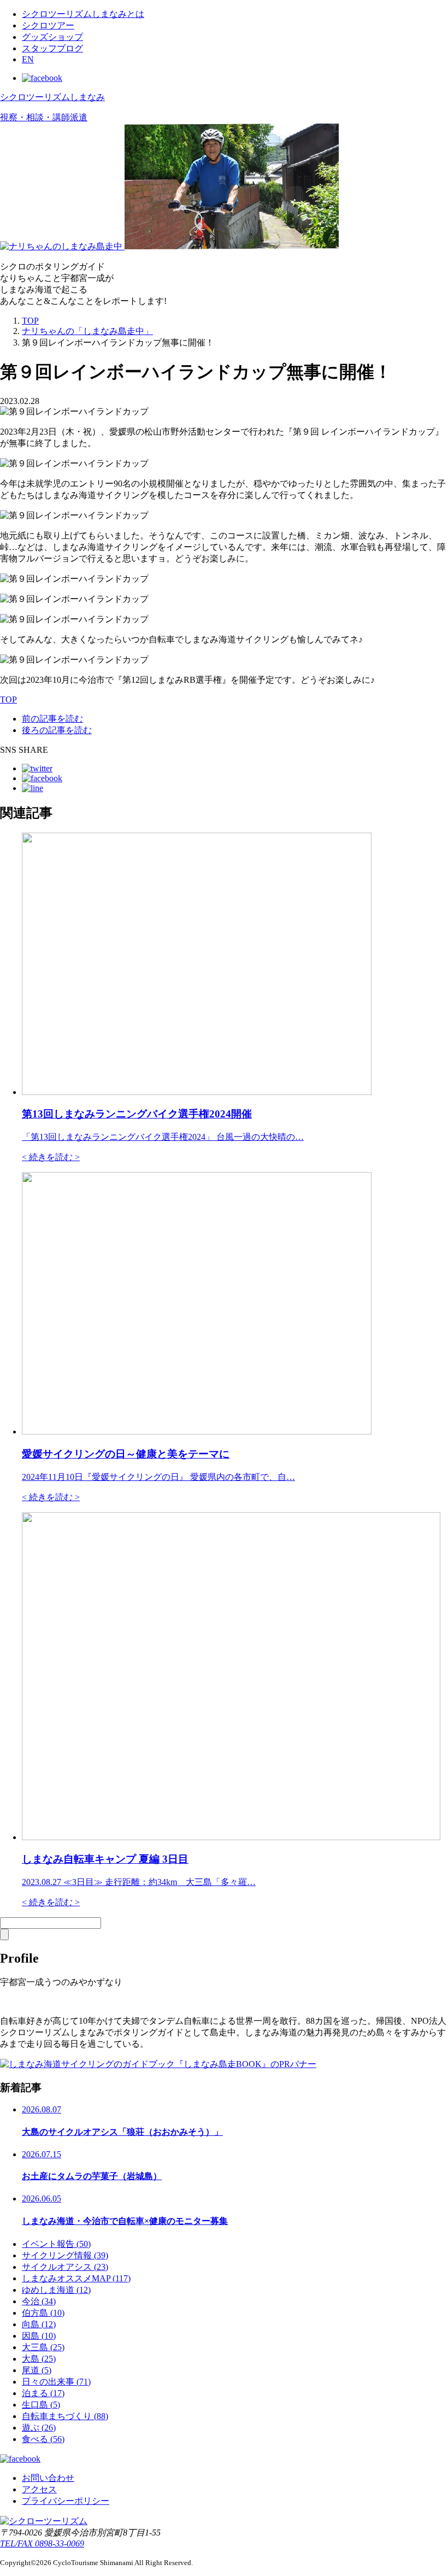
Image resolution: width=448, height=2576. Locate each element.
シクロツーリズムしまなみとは (83, 14)
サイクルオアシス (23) (65, 2267)
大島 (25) (39, 2359)
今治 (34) (39, 2301)
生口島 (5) (41, 2405)
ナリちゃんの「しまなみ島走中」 (87, 331)
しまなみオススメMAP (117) (76, 2278)
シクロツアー (48, 25)
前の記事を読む (52, 719)
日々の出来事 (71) (56, 2382)
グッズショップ (52, 37)
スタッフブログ (52, 48)
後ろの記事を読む (57, 730)
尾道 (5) (37, 2370)
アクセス (39, 2489)
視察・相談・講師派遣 (44, 117)
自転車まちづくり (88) (65, 2416)
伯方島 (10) (43, 2313)
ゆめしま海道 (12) (56, 2290)
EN (28, 59)
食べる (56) (43, 2439)
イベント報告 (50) (56, 2244)
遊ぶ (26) (39, 2428)
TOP (30, 321)
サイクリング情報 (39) (65, 2255)
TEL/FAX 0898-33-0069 (42, 2543)
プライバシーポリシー (66, 2501)
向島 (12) (39, 2324)
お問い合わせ (48, 2478)
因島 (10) (39, 2336)
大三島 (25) (43, 2347)
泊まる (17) (43, 2393)
